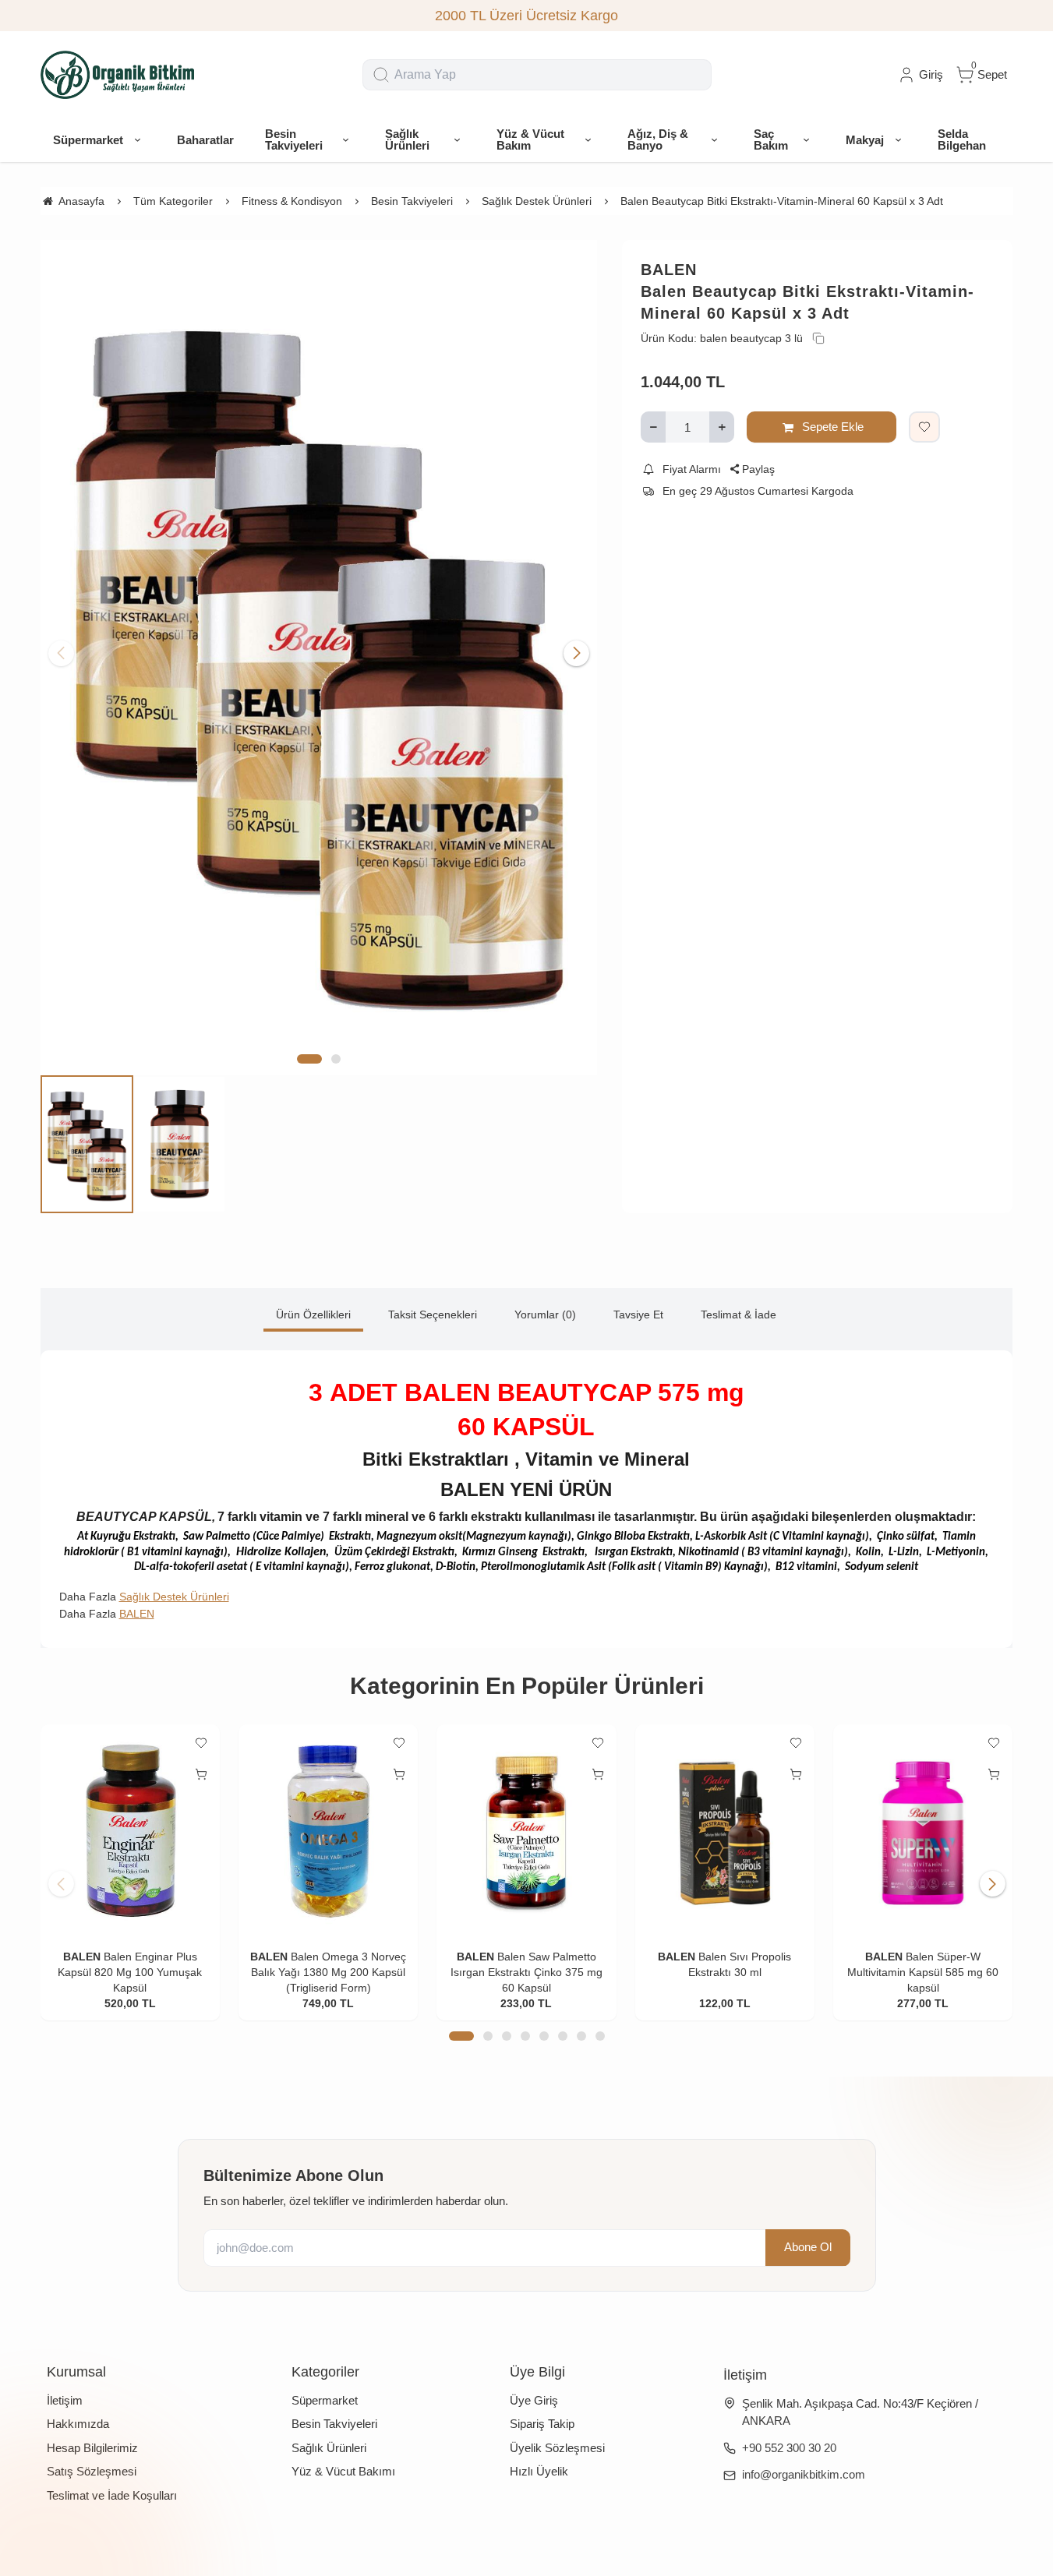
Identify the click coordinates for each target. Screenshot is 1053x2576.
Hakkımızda (78, 2424)
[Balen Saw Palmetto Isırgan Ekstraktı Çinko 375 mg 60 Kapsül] (526, 1832)
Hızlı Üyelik (539, 2471)
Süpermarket (325, 2400)
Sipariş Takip (542, 2424)
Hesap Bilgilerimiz (92, 2448)
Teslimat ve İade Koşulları (112, 2495)
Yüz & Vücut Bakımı (343, 2471)
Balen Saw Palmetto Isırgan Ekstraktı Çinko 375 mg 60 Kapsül (526, 1972)
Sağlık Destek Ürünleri (174, 1597)
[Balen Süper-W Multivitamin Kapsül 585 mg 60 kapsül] (923, 1832)
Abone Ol (808, 2248)
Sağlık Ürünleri (329, 2448)
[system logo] (118, 75)
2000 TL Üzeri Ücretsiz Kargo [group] (526, 16)
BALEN (669, 270)
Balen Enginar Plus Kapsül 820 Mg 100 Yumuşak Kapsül (130, 1972)
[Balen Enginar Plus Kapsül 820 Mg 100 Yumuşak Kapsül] (130, 1832)
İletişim (65, 2400)
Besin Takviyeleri (334, 2424)
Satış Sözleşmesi (92, 2471)
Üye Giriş (534, 2400)
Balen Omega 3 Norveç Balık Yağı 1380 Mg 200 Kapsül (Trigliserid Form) (329, 1972)
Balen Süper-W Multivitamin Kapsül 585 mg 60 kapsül (923, 1972)
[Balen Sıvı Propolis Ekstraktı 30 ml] (725, 1832)
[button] (309, 1059)
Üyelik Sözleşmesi (557, 2448)
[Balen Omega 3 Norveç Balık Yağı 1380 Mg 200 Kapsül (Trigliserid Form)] (328, 1832)
